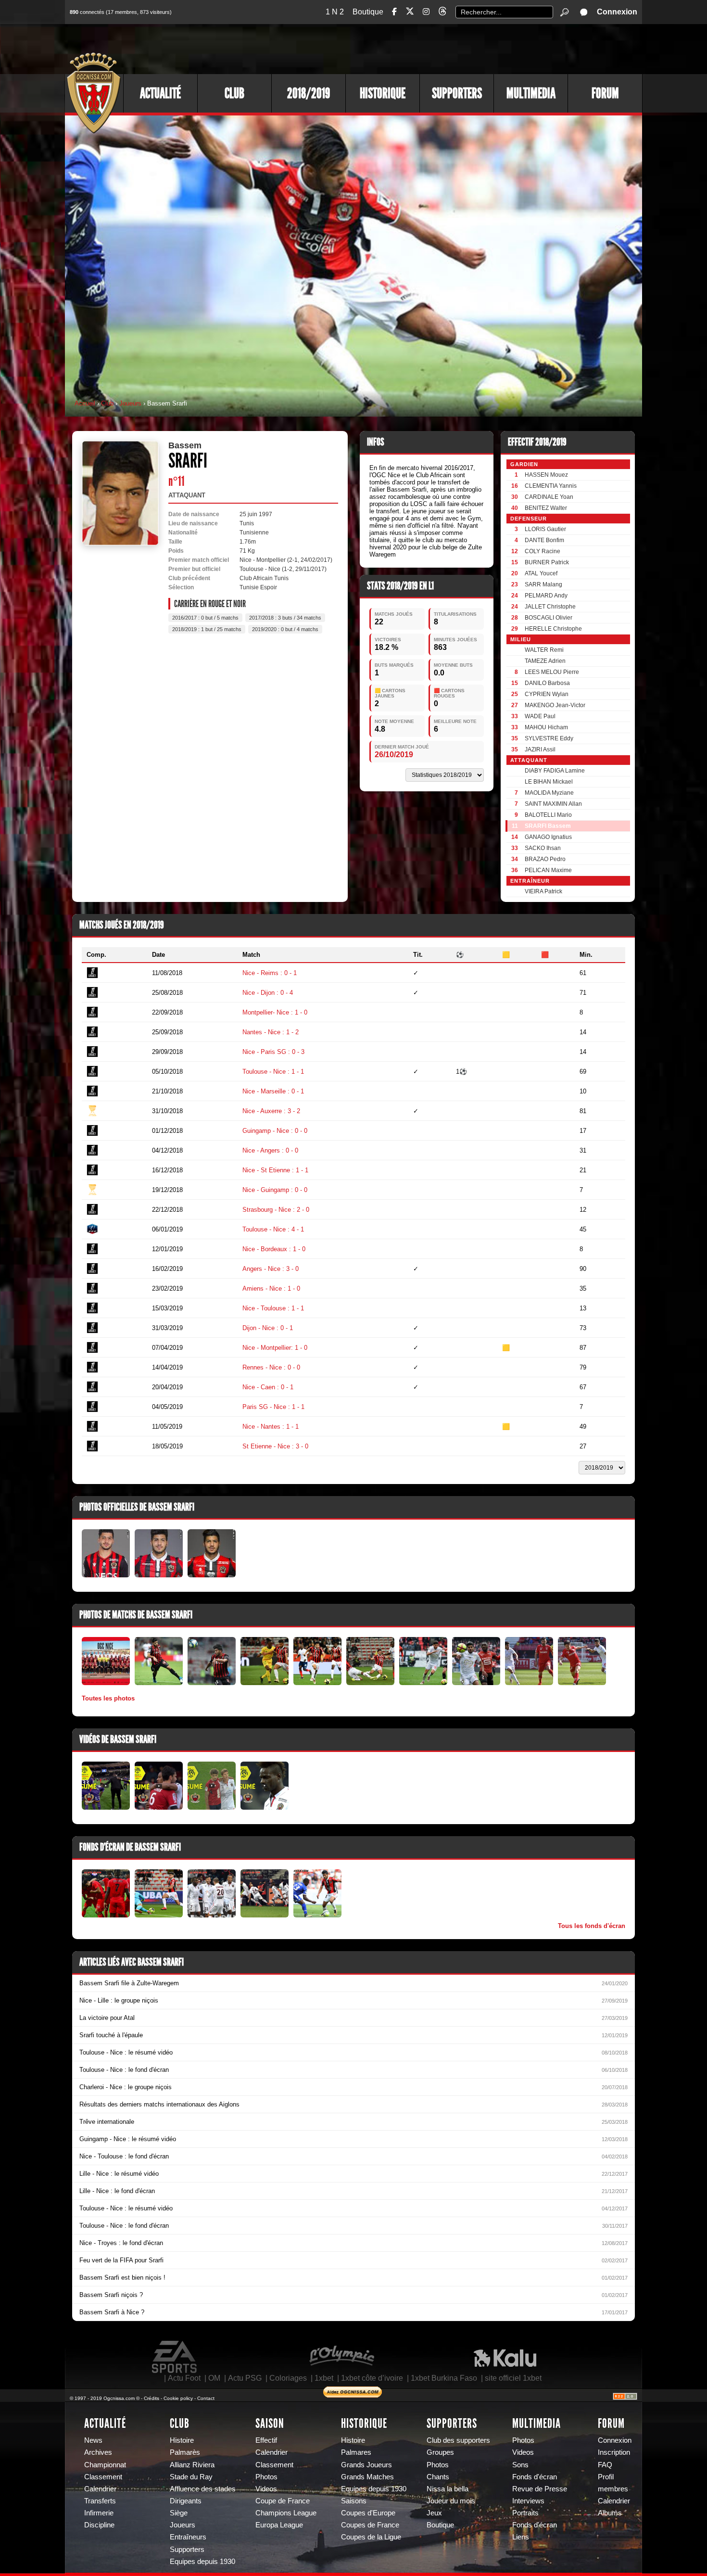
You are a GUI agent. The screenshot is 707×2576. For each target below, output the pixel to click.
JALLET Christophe (550, 607)
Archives (98, 2452)
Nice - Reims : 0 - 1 (270, 973)
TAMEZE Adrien (545, 661)
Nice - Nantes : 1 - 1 (271, 1427)
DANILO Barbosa (547, 683)
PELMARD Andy (546, 596)
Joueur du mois (451, 2501)
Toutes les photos (108, 1698)
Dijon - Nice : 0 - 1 (268, 1328)
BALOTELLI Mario (548, 815)
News (93, 2440)
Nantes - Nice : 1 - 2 (271, 1032)
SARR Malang (543, 584)
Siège (179, 2513)
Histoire (182, 2440)
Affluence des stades (203, 2489)
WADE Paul (540, 716)
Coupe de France (283, 2501)
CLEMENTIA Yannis (551, 486)
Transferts (100, 2501)
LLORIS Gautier (545, 529)
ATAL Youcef (541, 573)
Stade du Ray (191, 2477)
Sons (520, 2465)
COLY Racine (543, 551)
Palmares (356, 2452)
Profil (606, 2477)
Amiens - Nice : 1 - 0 (271, 1288)
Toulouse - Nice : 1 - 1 (273, 1072)
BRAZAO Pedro (545, 859)
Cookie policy (178, 2398)
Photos (266, 2477)
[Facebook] (394, 12)
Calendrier (100, 2489)
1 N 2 (335, 12)
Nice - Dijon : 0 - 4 (268, 993)
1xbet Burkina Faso (444, 2378)
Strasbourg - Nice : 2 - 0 (276, 1210)
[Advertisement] (467, 48)
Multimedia (531, 93)
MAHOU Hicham (546, 727)
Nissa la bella (448, 2489)
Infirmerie (99, 2513)
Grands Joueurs (366, 2465)
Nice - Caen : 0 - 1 (268, 1387)
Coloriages (288, 2378)
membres (613, 2489)
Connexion (617, 12)
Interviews (528, 2501)
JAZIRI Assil (540, 749)
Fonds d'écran (535, 2477)
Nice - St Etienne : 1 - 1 (275, 1170)
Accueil (85, 403)
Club (234, 93)
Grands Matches (367, 2477)
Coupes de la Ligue (371, 2537)
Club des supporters (458, 2440)
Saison (270, 2424)
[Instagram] (426, 12)
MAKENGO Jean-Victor (555, 705)
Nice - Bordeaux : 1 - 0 (274, 1249)
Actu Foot (184, 2378)
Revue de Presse (540, 2489)
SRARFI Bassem (548, 826)
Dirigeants (186, 2501)
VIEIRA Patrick (543, 891)
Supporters (457, 93)
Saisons (354, 2501)
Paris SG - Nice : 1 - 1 (273, 1407)
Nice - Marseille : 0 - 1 (273, 1091)
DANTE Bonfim (544, 540)
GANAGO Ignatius (548, 837)
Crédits (151, 2398)
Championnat (105, 2465)
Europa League (279, 2525)
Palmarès (185, 2452)
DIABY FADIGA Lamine (555, 771)
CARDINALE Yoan (549, 497)
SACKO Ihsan (543, 848)
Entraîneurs (188, 2537)
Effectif (266, 2440)
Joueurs (130, 403)
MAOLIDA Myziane (549, 793)
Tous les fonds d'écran (592, 1926)
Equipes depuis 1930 (202, 2562)
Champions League (286, 2513)
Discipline (99, 2525)
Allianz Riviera (192, 2465)
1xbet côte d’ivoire (372, 2378)
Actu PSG (245, 2378)
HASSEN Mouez (546, 475)
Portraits (525, 2513)
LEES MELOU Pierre (552, 672)
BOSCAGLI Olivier (549, 618)
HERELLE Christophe (553, 629)
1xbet (324, 2378)
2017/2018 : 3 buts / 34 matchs (285, 618)
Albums (610, 2513)
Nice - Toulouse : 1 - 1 (273, 1308)
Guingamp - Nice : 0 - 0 (275, 1131)
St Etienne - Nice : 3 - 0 (275, 1446)
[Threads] (442, 13)
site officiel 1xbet (513, 2378)
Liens (521, 2537)
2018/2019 (309, 93)
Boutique (368, 12)
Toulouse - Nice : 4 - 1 (273, 1229)
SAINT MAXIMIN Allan (553, 804)
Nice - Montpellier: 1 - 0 (275, 1348)
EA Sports (175, 2357)
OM (214, 2378)
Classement (103, 2477)
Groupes (440, 2452)
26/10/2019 (394, 755)
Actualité (160, 93)
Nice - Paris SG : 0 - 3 (273, 1052)
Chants (438, 2477)
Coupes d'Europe (368, 2513)
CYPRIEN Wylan (547, 694)
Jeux (434, 2513)
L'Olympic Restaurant (341, 2357)
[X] (410, 13)
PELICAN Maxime (548, 870)
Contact (206, 2398)
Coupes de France (370, 2525)
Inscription (614, 2452)
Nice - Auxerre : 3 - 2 (271, 1111)
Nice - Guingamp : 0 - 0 (275, 1190)
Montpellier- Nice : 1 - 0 (275, 1012)
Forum (605, 93)
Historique (383, 93)
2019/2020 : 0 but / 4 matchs (285, 629)
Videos (266, 2489)
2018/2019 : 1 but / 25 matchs (207, 629)
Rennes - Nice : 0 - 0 (271, 1367)
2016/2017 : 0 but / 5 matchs (205, 618)
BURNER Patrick (547, 562)
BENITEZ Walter (546, 508)
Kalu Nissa (505, 2357)
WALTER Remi (544, 650)
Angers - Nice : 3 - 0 (271, 1269)
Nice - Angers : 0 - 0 (270, 1150)
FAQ (605, 2465)
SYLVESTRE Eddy (549, 738)
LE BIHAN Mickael (549, 782)
